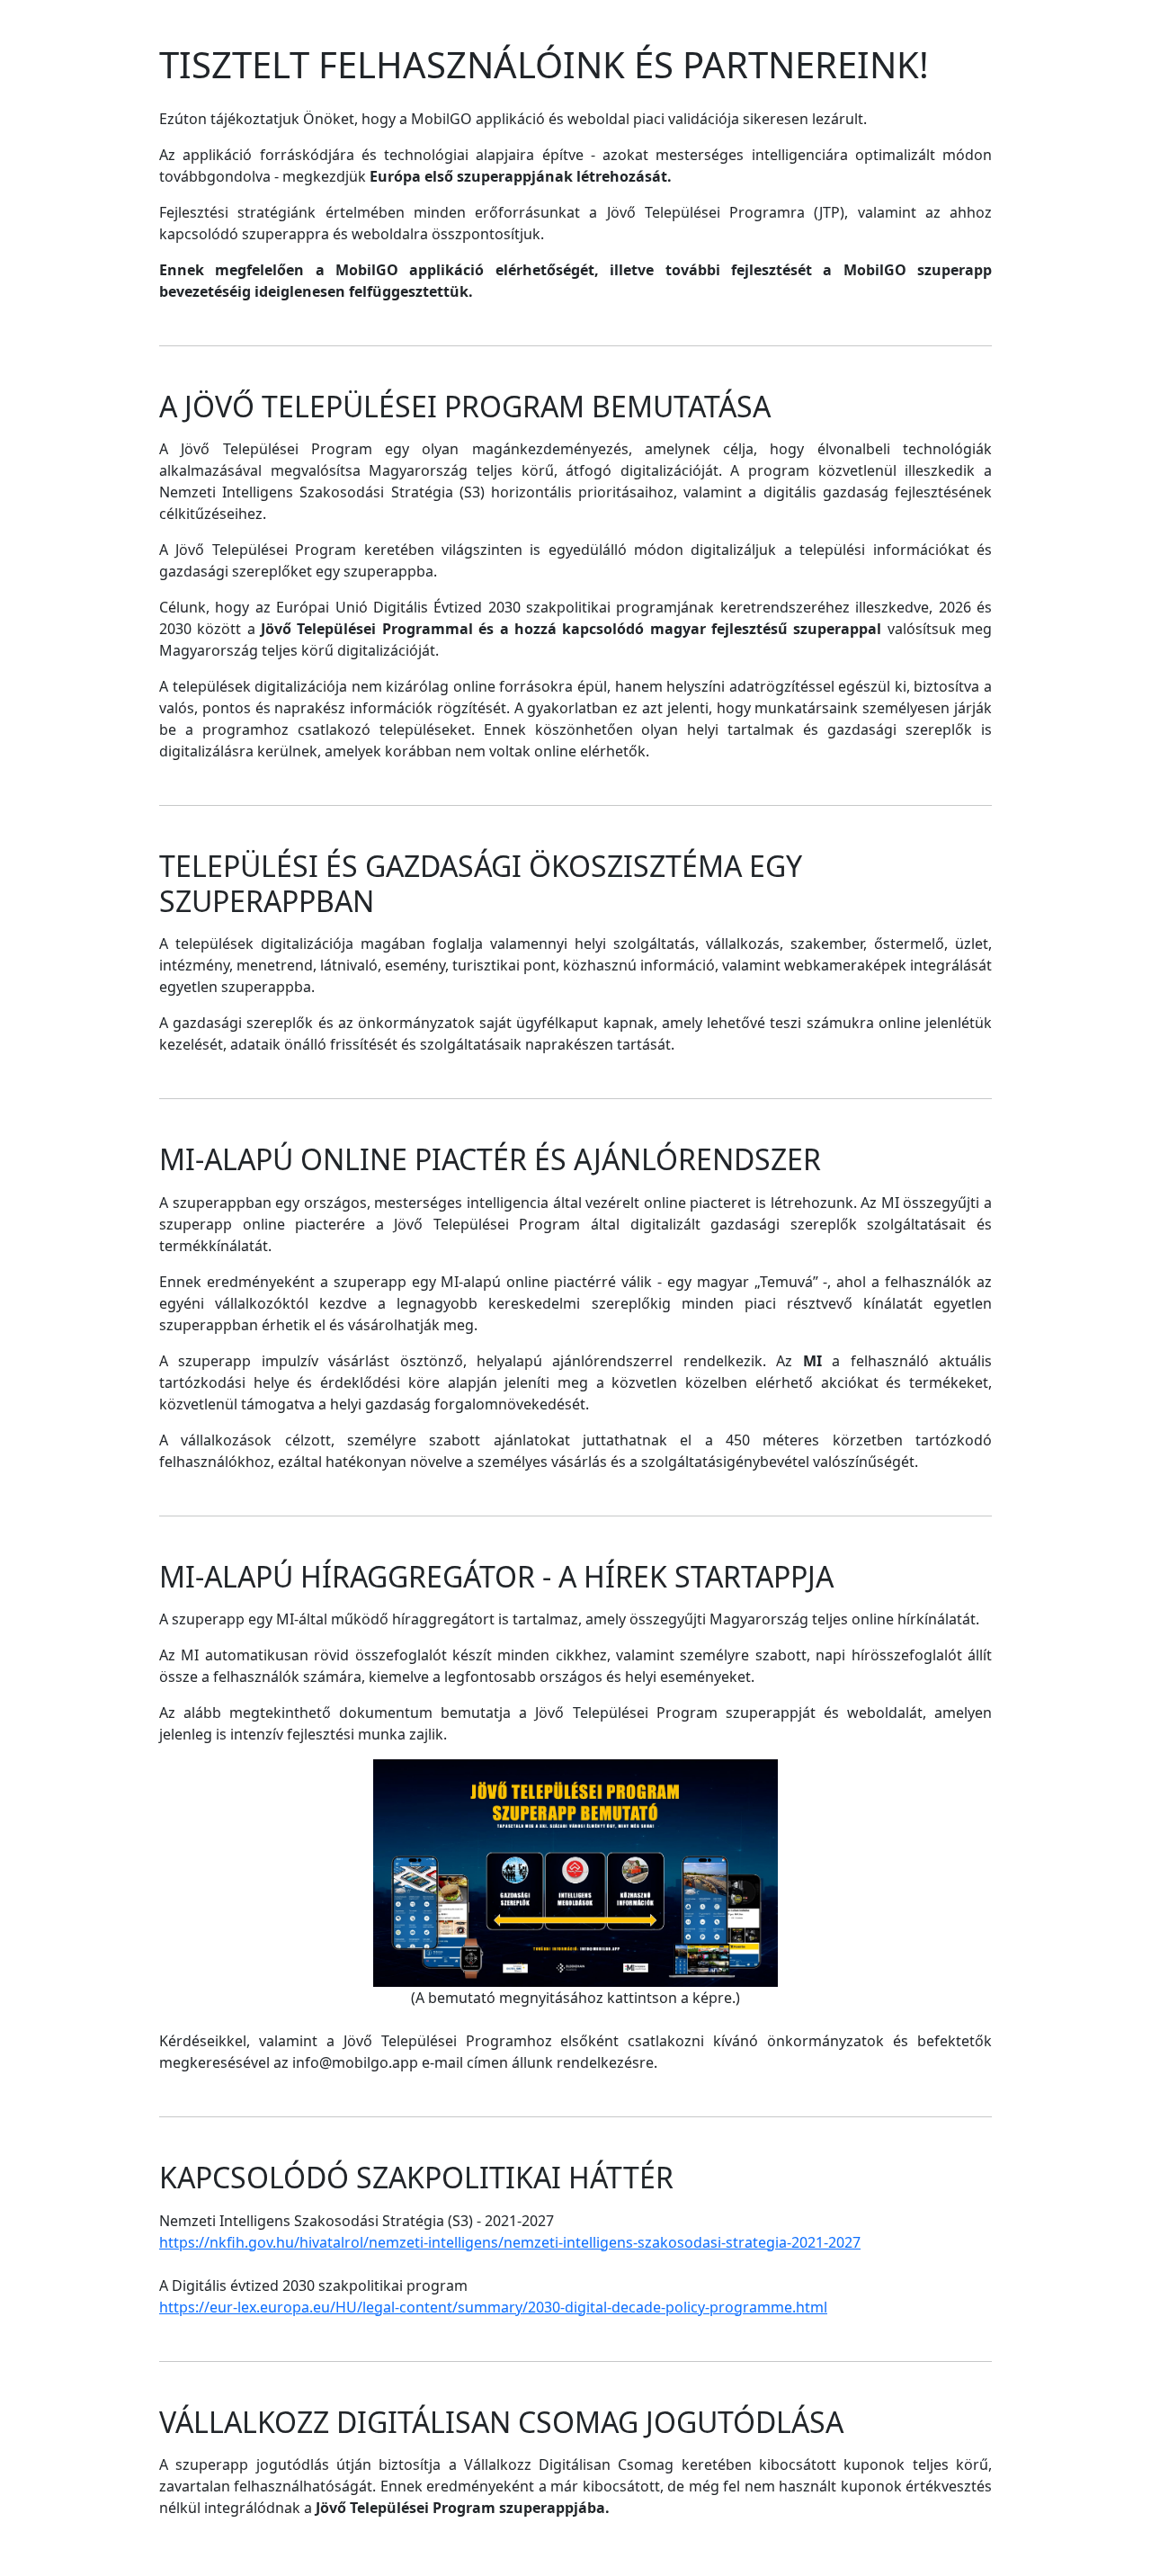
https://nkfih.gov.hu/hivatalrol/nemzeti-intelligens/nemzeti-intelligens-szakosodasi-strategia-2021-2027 (510, 2242)
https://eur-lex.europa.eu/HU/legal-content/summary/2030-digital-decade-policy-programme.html (493, 2307)
